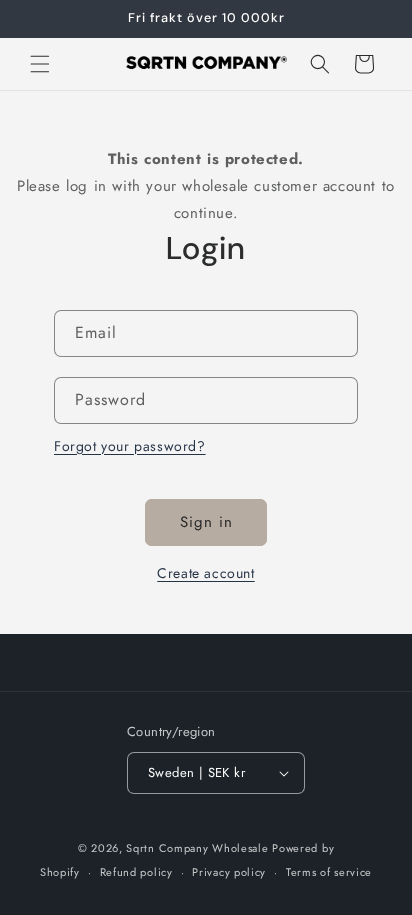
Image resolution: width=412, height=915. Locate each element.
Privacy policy (229, 872)
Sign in (206, 522)
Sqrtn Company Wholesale (197, 848)
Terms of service (329, 872)
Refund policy (136, 872)
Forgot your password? (130, 446)
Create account (205, 573)
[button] (40, 64)
